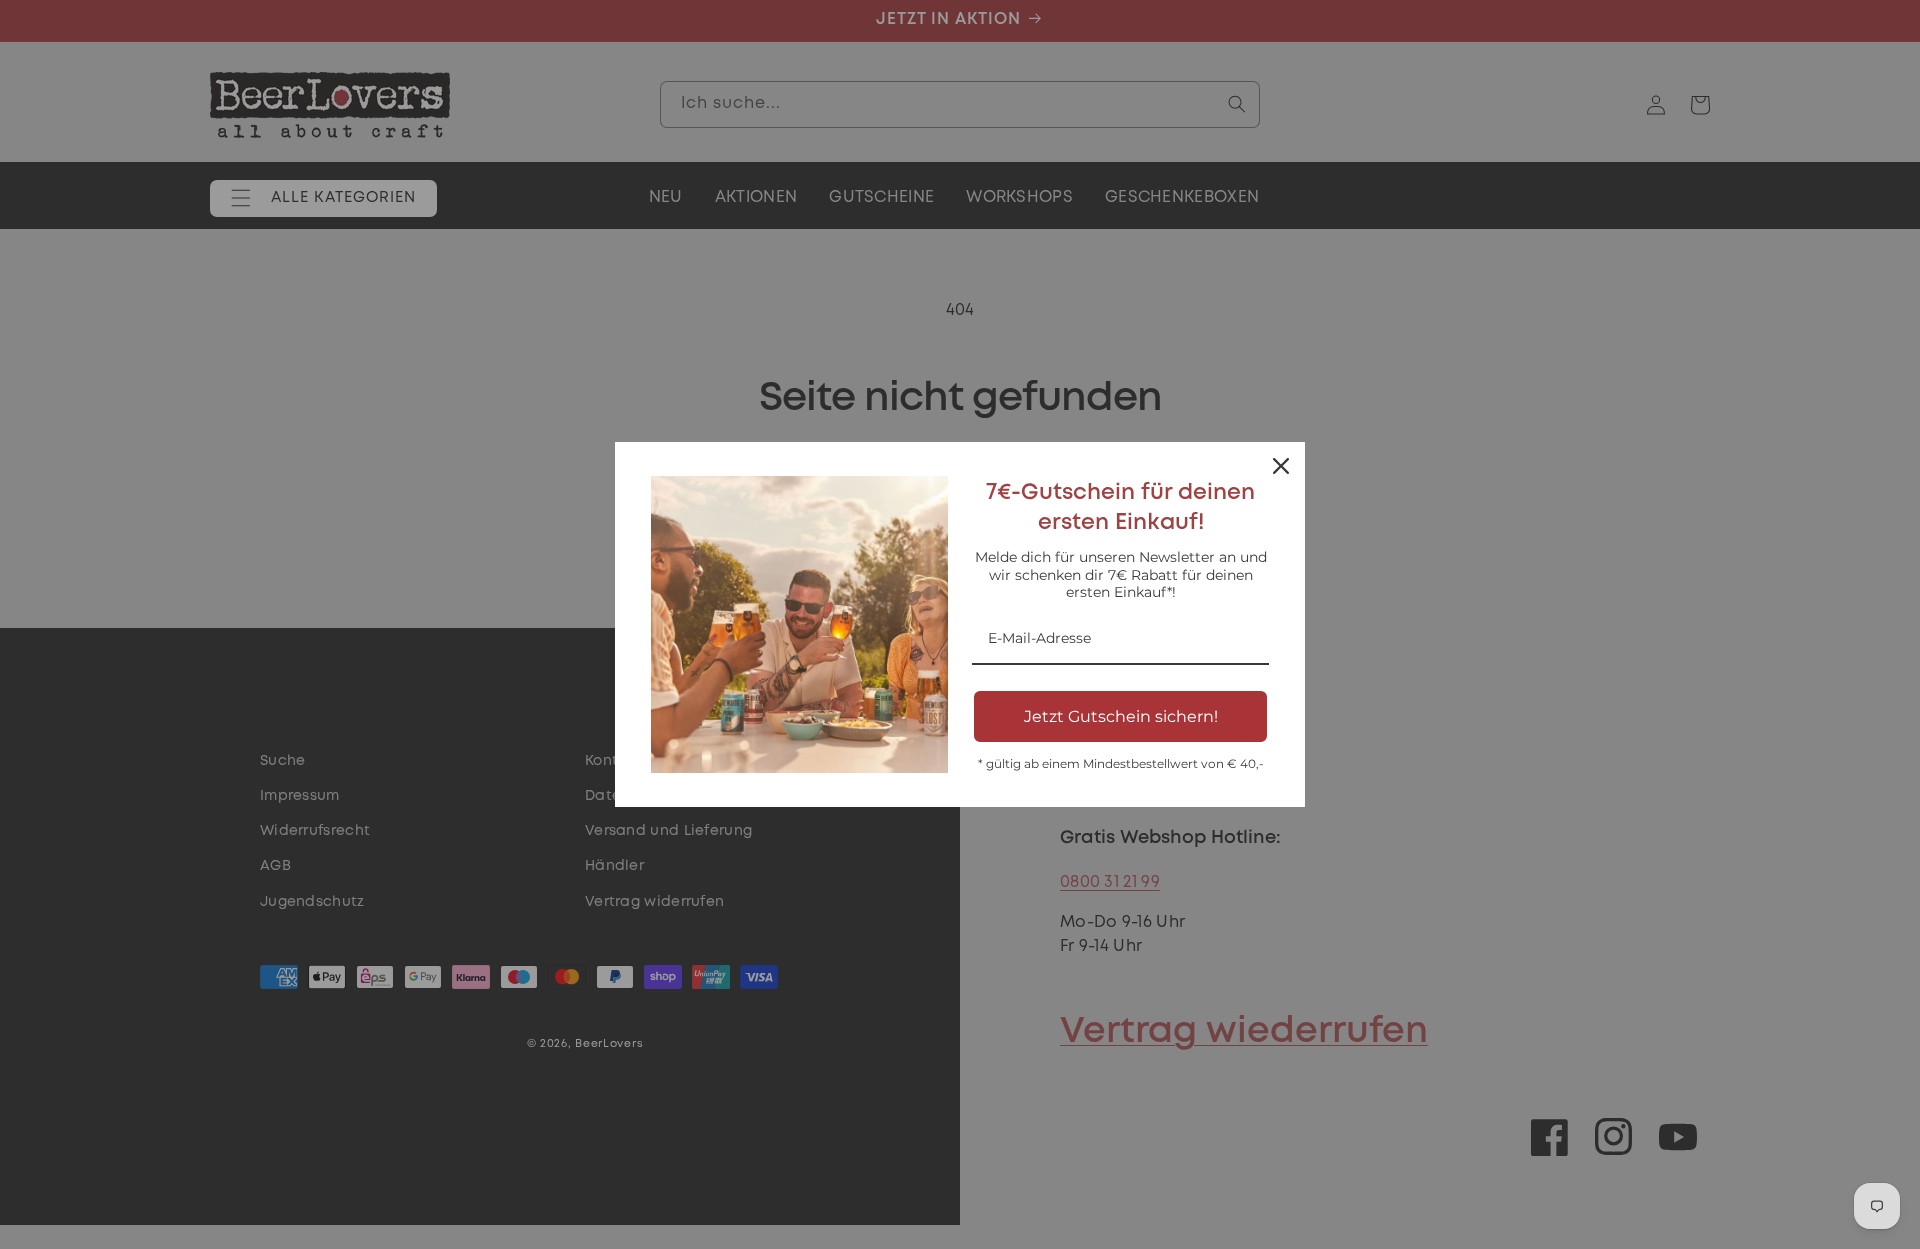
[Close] (1281, 466)
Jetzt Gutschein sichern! (1121, 716)
